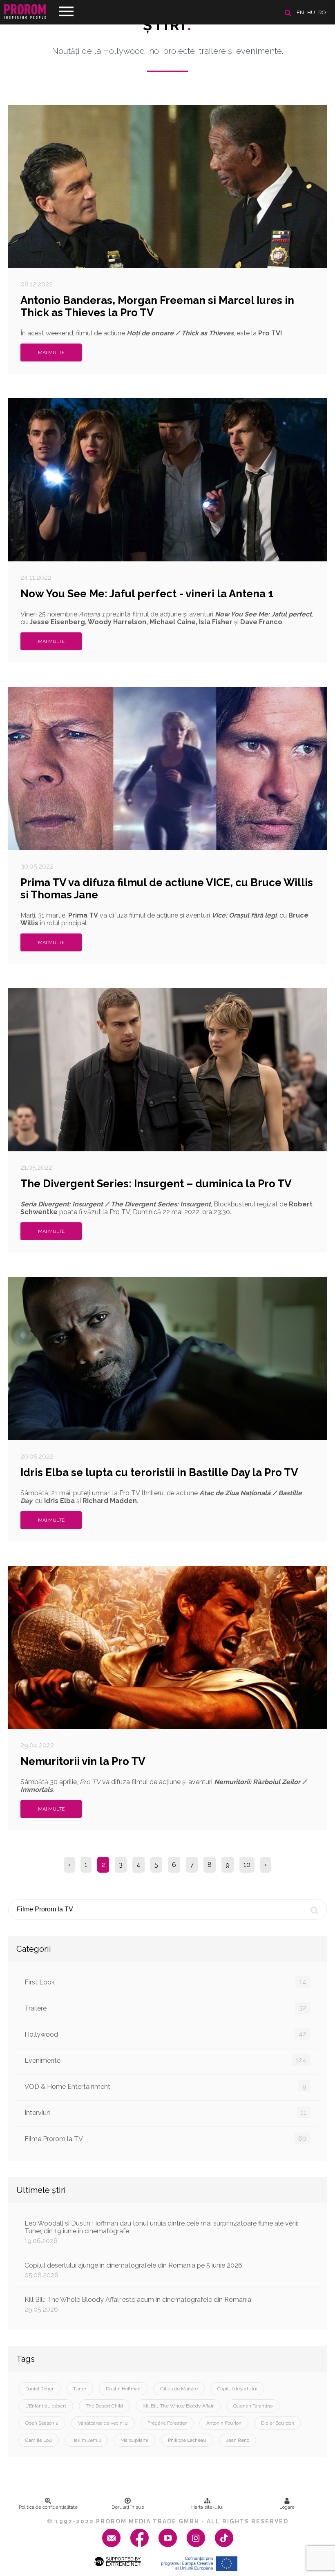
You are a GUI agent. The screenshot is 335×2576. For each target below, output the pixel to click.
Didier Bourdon (278, 2423)
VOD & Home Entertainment (165, 2086)
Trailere (165, 2008)
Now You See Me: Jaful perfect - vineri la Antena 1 (147, 594)
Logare (287, 2507)
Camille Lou (39, 2440)
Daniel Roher (39, 2389)
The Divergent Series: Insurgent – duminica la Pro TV (156, 1184)
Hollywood (165, 2034)
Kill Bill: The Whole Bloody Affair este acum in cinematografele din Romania (138, 2304)
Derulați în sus (128, 2507)
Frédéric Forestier (167, 2423)
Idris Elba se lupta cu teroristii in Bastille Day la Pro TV (159, 1472)
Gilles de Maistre (179, 2389)
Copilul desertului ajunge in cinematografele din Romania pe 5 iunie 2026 (133, 2270)
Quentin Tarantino (253, 2406)
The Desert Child (104, 2406)
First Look (165, 1982)
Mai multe (51, 352)
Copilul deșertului (237, 2389)
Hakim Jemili (86, 2440)
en (300, 12)
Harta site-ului (207, 2507)
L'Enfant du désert (46, 2406)
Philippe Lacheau (187, 2440)
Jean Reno (238, 2440)
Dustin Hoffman (123, 2389)
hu (311, 12)
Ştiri (167, 25)
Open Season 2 (42, 2423)
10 (247, 1865)
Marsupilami (134, 2440)
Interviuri (165, 2113)
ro (322, 12)
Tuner (80, 2389)
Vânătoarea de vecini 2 (103, 2423)
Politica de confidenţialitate (48, 2507)
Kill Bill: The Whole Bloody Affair (178, 2406)
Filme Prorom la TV (165, 2139)
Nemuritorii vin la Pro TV (83, 1761)
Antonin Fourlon (224, 2423)
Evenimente (165, 2060)
